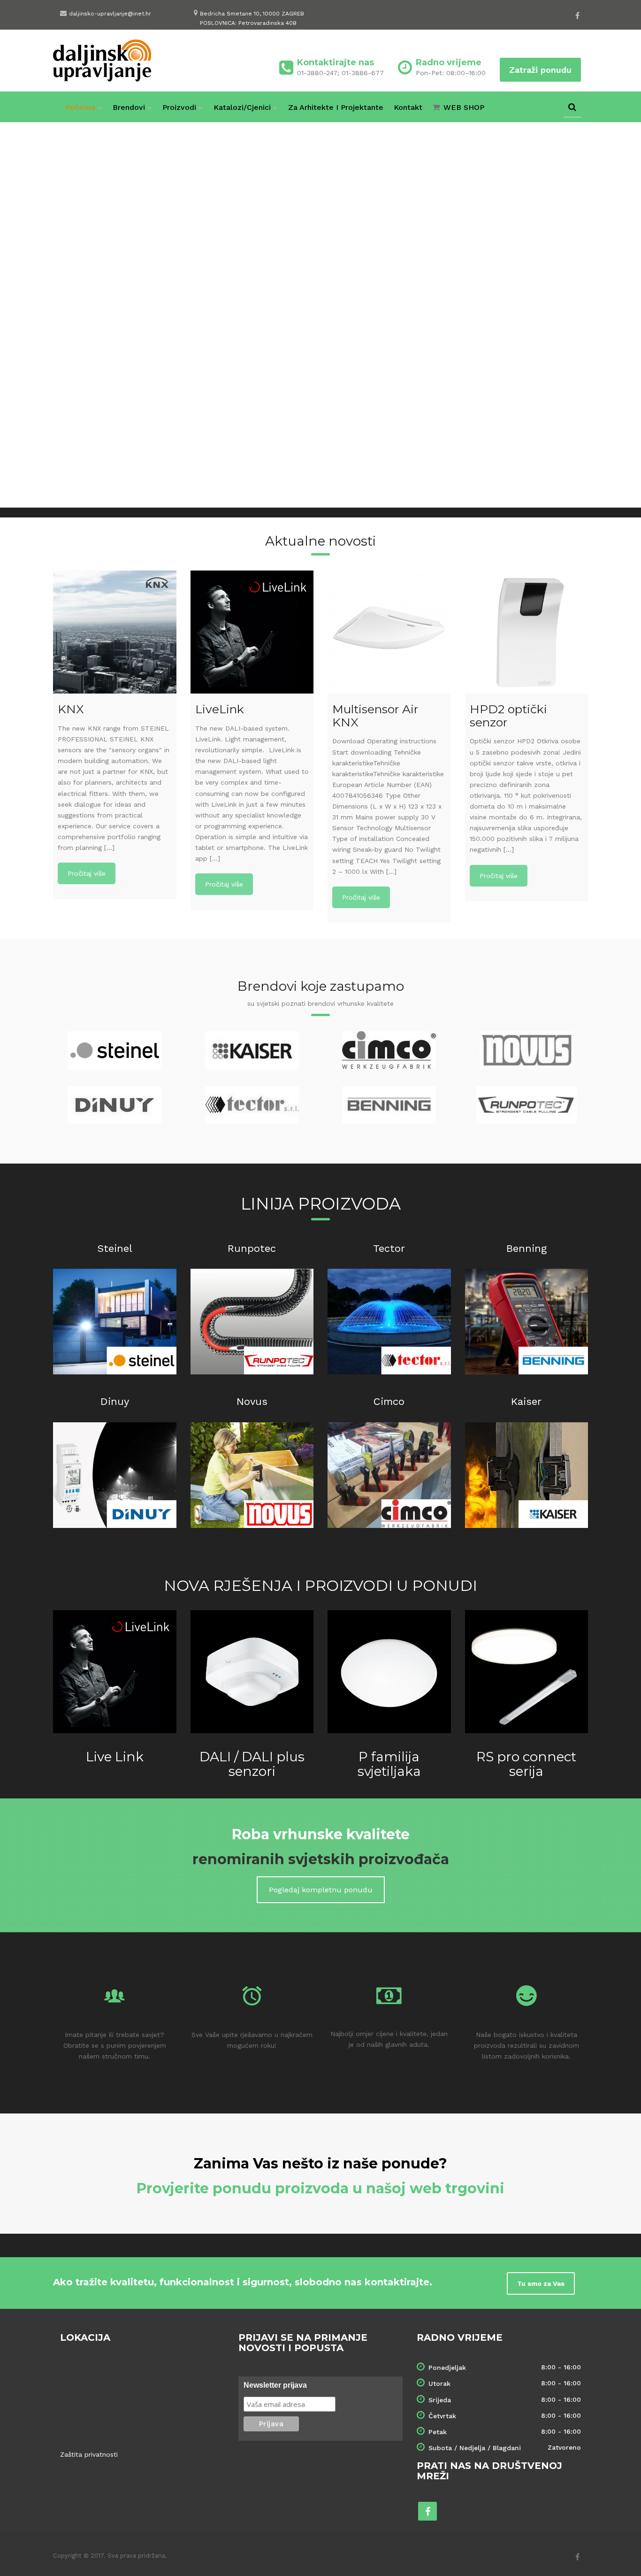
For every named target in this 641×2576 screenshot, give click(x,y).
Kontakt (408, 107)
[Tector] (389, 1322)
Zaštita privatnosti (89, 2454)
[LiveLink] (252, 632)
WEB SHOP (464, 107)
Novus (252, 1401)
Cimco (389, 1401)
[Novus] (252, 1475)
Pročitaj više (87, 873)
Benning (527, 1248)
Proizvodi (179, 107)
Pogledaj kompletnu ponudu (321, 1890)
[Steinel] (115, 1322)
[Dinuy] (115, 1475)
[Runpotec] (252, 1322)
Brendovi (129, 107)
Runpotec (252, 1248)
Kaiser (526, 1401)
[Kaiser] (527, 1475)
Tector (389, 1248)
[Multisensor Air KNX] (389, 632)
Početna (80, 107)
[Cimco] (389, 1475)
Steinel (115, 1248)
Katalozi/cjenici (242, 107)
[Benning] (527, 1322)
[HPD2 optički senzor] (527, 632)
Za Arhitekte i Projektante (336, 107)
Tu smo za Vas (541, 2283)
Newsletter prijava (275, 2385)
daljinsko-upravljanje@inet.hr (110, 14)
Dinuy (115, 1401)
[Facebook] (577, 15)
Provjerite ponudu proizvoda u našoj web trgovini (320, 2188)
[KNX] (115, 632)
